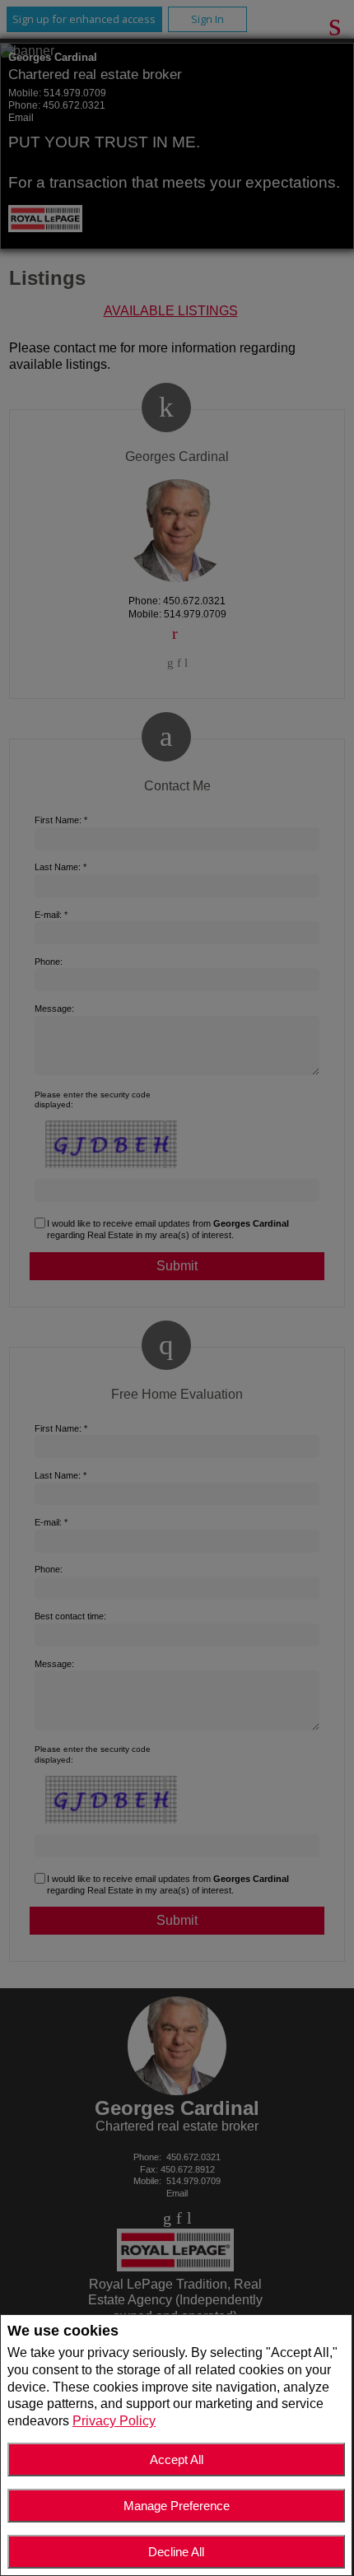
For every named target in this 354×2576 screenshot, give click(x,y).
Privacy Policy (114, 2421)
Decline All (176, 2552)
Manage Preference (177, 2506)
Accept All (177, 2460)
